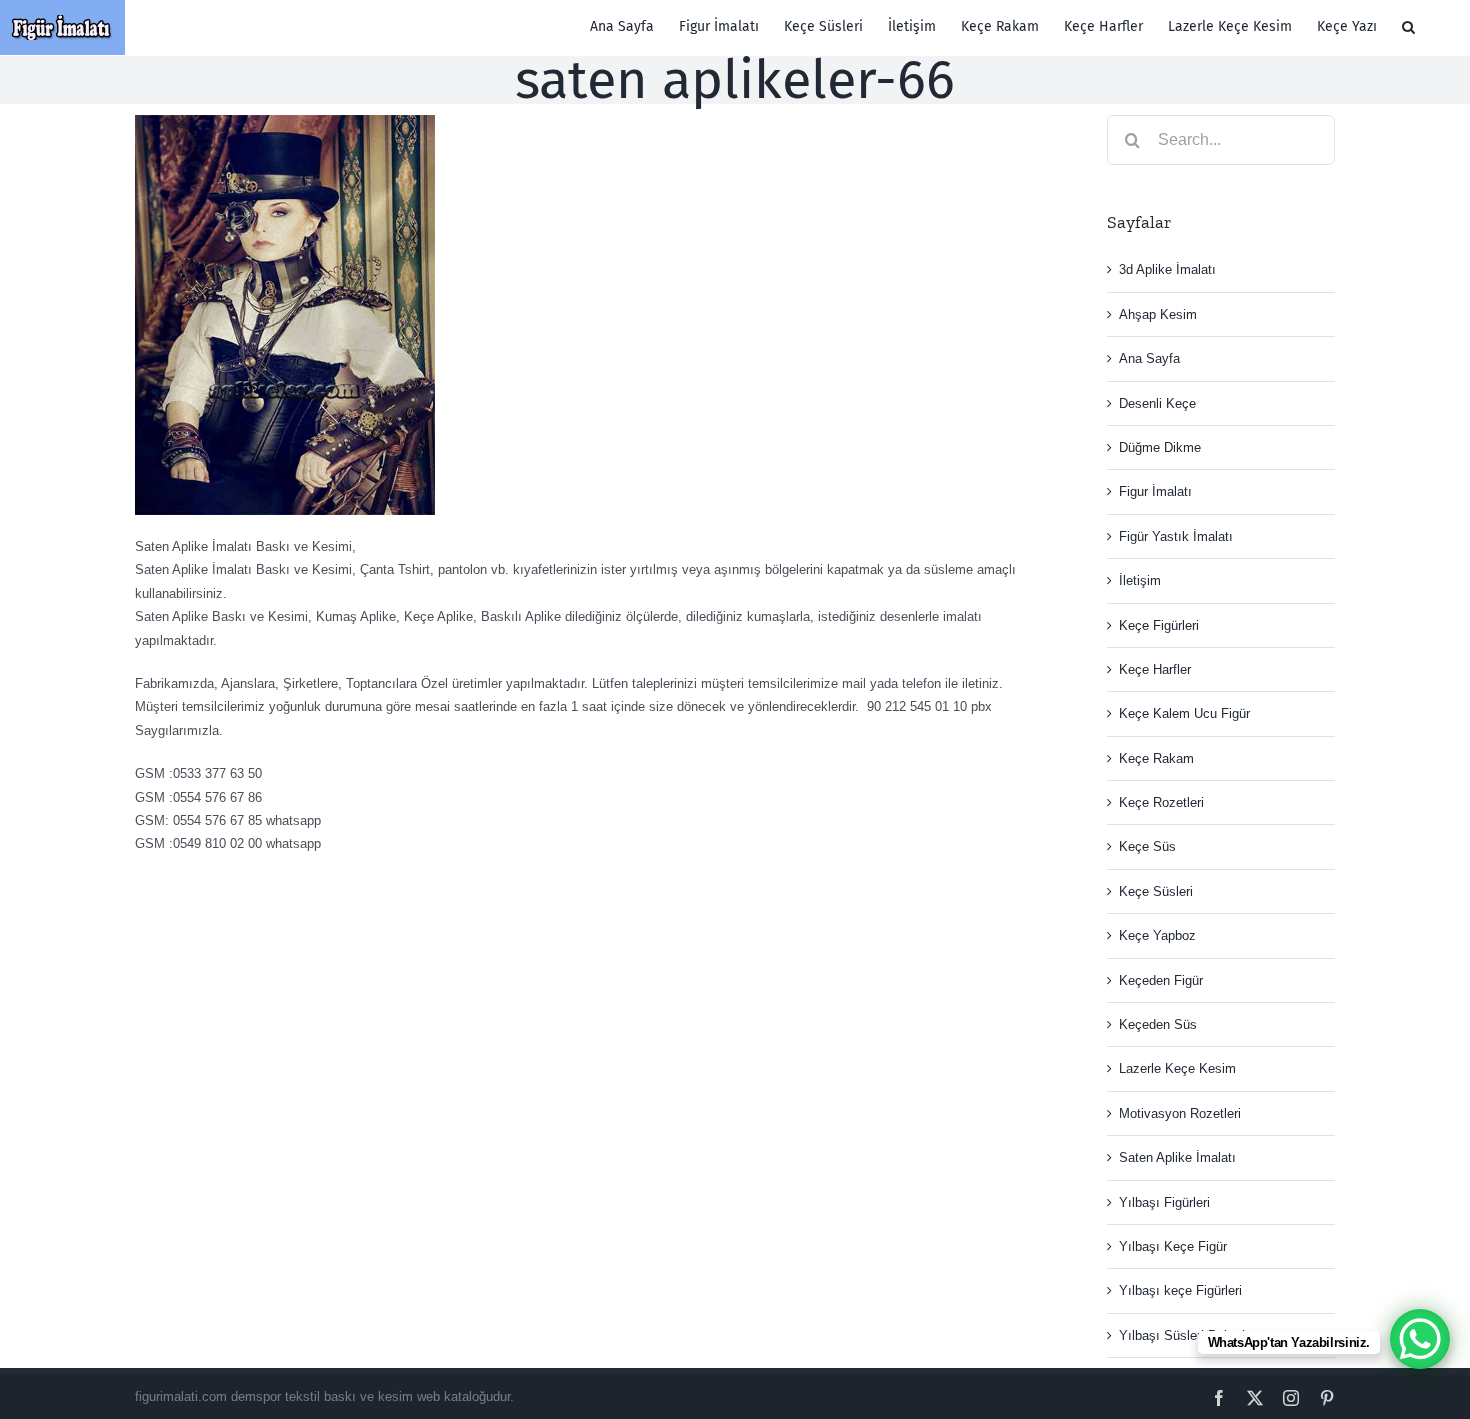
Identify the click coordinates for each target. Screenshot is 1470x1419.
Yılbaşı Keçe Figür (1173, 1246)
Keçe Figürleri (1159, 625)
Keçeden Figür (1161, 980)
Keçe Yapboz (1157, 935)
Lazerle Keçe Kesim (1177, 1068)
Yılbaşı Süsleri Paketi (1182, 1335)
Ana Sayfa (1149, 358)
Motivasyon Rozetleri (1180, 1113)
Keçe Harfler (1155, 669)
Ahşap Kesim (1158, 314)
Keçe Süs (1147, 846)
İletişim (1140, 580)
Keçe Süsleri (1156, 891)
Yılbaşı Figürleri (1164, 1202)
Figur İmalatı (1155, 491)
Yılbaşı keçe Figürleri (1180, 1290)
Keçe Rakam (1156, 758)
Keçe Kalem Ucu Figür (1184, 713)
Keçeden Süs (1158, 1024)
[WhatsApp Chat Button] (1420, 1339)
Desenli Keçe (1157, 403)
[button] (1408, 27)
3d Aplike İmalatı (1167, 269)
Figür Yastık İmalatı (1176, 536)
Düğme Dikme (1160, 447)
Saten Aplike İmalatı (1177, 1157)
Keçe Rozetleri (1161, 802)
